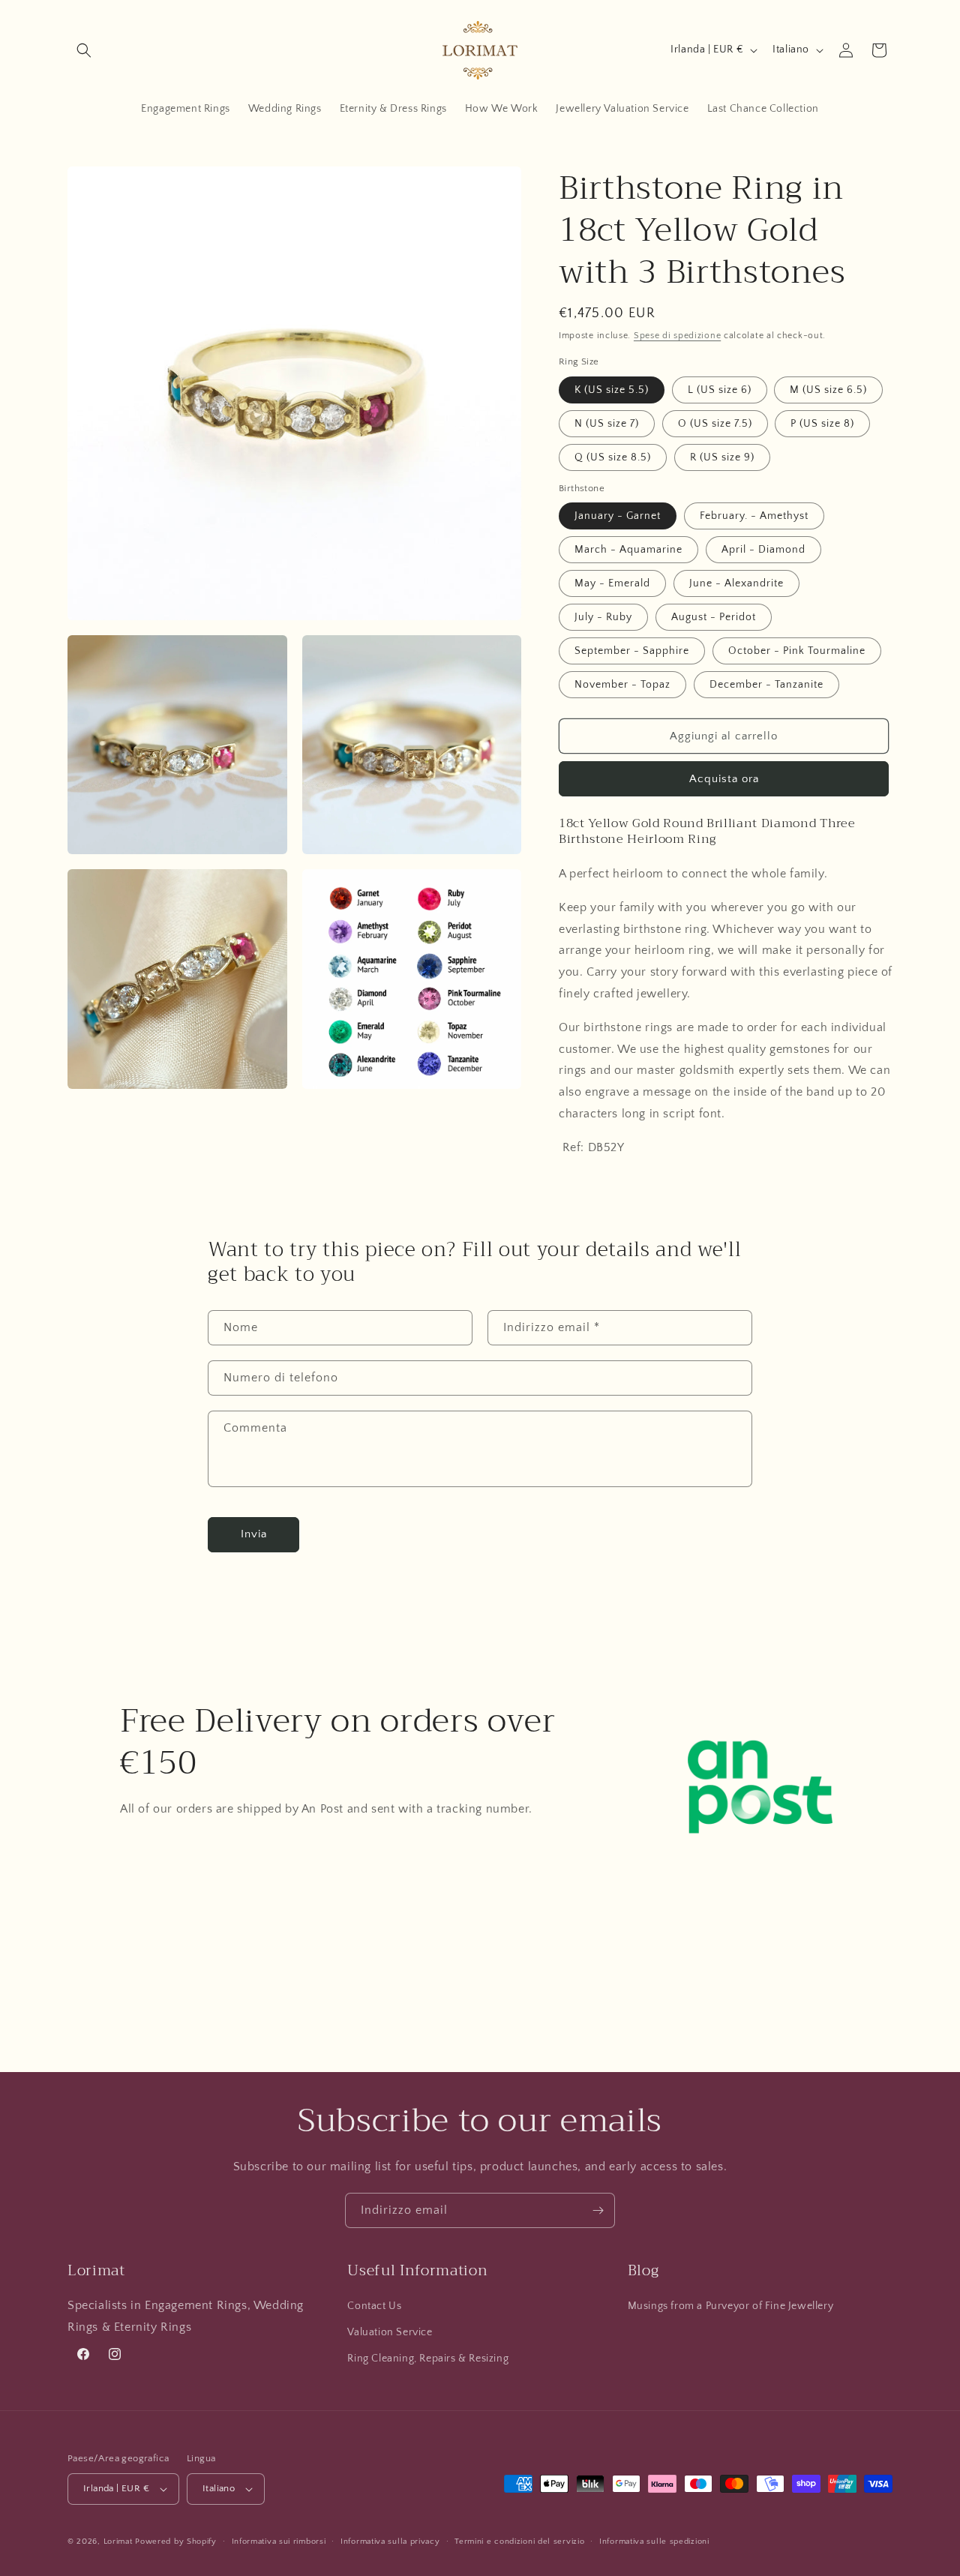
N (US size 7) (607, 424)
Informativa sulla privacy (390, 2542)
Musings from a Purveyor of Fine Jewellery (731, 2306)
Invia (254, 1534)
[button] (84, 50)
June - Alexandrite (736, 583)
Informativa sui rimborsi (279, 2542)
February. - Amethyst (754, 516)
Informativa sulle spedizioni (654, 2542)
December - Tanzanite (766, 685)
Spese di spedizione (677, 336)
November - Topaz (622, 685)
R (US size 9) (722, 457)
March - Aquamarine (628, 550)
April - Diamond (763, 550)
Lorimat (118, 2542)
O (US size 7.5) (715, 424)
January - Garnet (618, 516)
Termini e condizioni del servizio (519, 2542)
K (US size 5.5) (612, 390)
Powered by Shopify (176, 2542)
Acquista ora (724, 779)
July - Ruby (603, 617)
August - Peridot (714, 617)
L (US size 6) (720, 390)
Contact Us (374, 2306)
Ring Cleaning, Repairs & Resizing (428, 2359)
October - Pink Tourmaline (797, 651)
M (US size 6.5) (828, 390)
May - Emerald (612, 583)
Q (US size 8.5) (613, 457)
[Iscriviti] (598, 2210)
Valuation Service (390, 2332)
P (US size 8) (822, 424)
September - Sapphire (632, 651)
